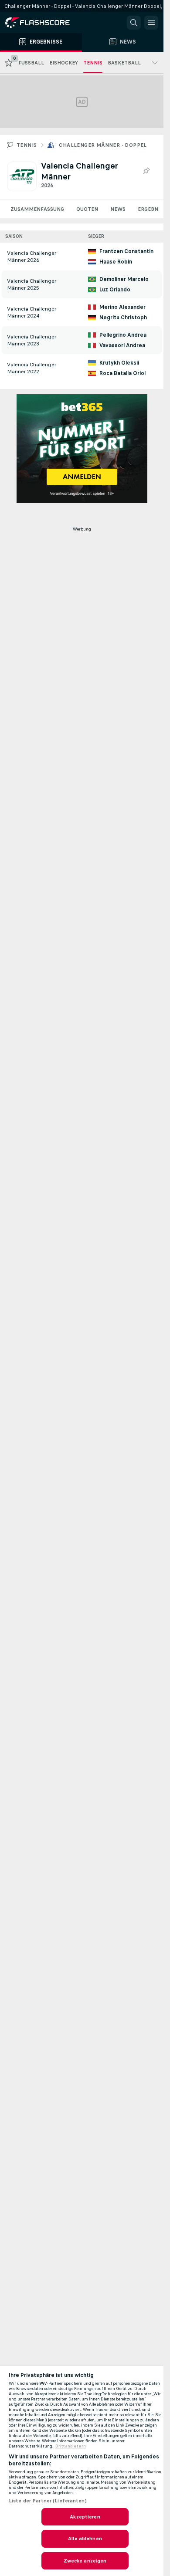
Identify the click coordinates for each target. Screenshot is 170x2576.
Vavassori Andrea (122, 345)
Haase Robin (116, 262)
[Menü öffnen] (151, 23)
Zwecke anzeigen (85, 2561)
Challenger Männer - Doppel (103, 145)
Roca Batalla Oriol (122, 373)
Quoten (87, 209)
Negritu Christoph (123, 318)
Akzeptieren (85, 2517)
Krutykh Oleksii (119, 363)
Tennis (27, 145)
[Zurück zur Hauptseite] (44, 23)
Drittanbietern (71, 2446)
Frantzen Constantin (126, 251)
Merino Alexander (122, 307)
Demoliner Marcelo (124, 279)
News (118, 209)
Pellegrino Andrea (123, 335)
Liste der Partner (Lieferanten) (48, 2501)
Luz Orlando (115, 290)
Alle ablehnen (85, 2539)
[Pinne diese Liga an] (146, 171)
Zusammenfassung (37, 209)
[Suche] (134, 23)
